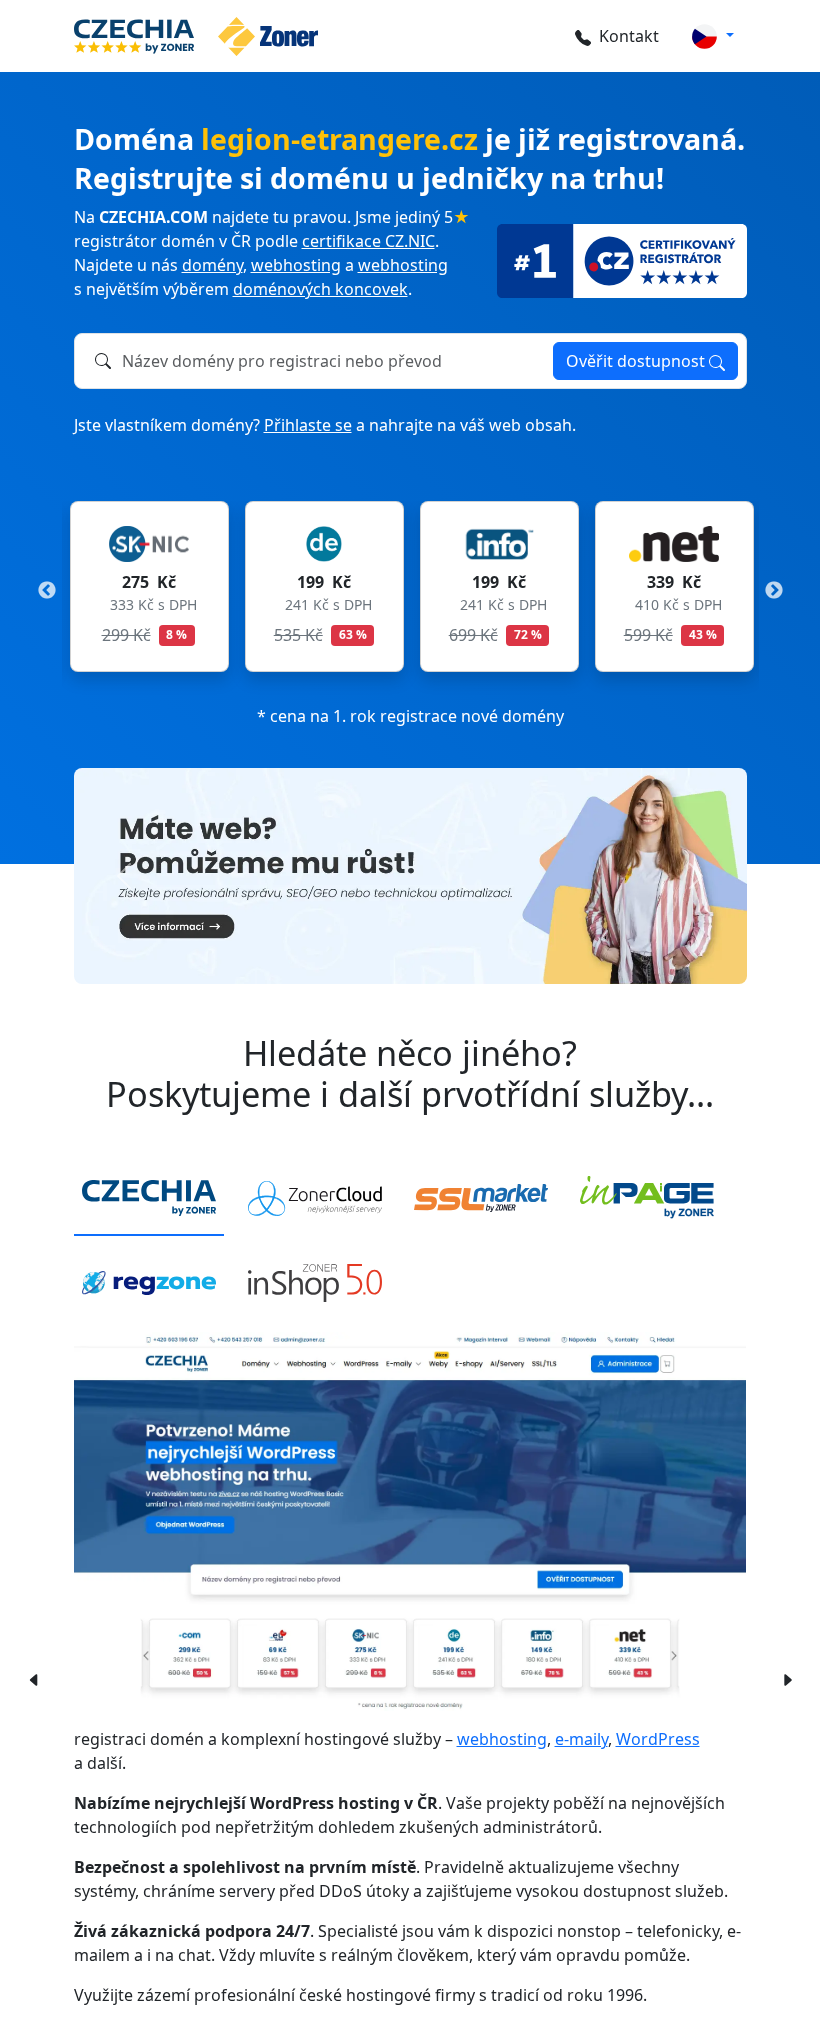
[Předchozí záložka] (28, 1678)
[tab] (149, 1199)
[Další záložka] (787, 1678)
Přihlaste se (308, 425)
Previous (47, 591)
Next (774, 591)
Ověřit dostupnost (637, 361)
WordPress (658, 1739)
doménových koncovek (320, 289)
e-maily (581, 1739)
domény (212, 265)
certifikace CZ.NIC (368, 241)
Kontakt (629, 36)
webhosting (296, 265)
